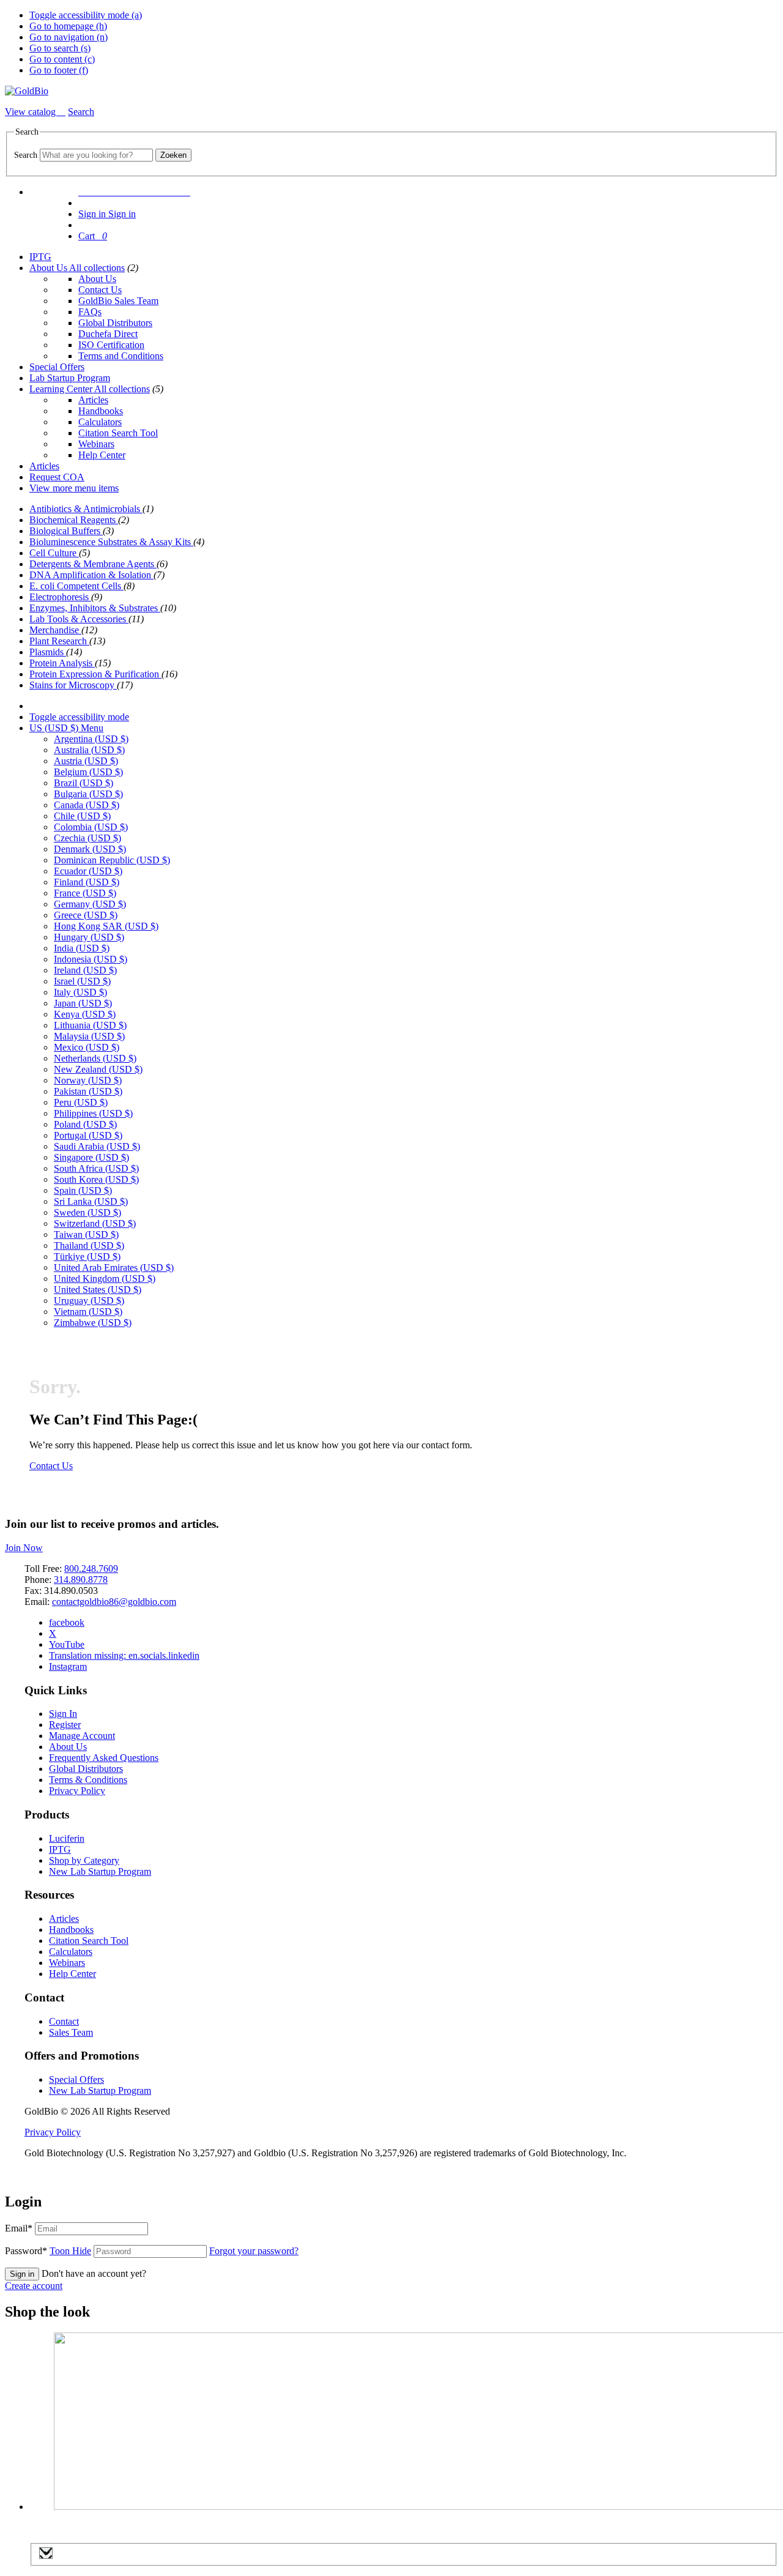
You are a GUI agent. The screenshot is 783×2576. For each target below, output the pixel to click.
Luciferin (67, 1838)
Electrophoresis (60, 597)
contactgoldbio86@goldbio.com (114, 1602)
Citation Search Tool (118, 433)
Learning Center (62, 389)
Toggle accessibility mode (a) (86, 15)
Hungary (89, 937)
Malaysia (89, 1036)
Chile (82, 816)
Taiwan (86, 1234)
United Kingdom (105, 1279)
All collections (97, 268)
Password (48, 2251)
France (85, 893)
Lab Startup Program (70, 378)
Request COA (57, 477)
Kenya (85, 1014)
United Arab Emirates (114, 1268)
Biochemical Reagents (74, 520)
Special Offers (57, 367)
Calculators (100, 422)
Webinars (96, 444)
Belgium (88, 772)
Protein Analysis (62, 663)
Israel (82, 981)
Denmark (90, 849)
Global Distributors (115, 323)
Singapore (91, 1157)
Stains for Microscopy (73, 685)
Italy (80, 992)
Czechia (87, 838)
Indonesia (91, 959)
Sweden (87, 1212)
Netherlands (95, 1058)
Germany (90, 904)
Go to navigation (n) (69, 37)
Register (65, 1725)
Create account (34, 2286)
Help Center (102, 455)
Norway (88, 1080)
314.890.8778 (81, 1580)
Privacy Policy (77, 1791)
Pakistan (88, 1091)
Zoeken (173, 155)
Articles (93, 400)
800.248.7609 (91, 1569)
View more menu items (74, 488)
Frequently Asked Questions (104, 1758)
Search (26, 155)
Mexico (87, 1047)
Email (19, 2228)
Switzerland (95, 1223)
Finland (87, 882)
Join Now (24, 1548)
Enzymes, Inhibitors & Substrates (95, 608)
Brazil (83, 783)
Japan (83, 1003)
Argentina (91, 739)
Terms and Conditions (121, 356)
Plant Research (59, 641)
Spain (83, 1190)
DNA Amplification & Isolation (91, 575)
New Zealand (98, 1069)
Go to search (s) (60, 48)
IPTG (40, 257)
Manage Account (82, 1736)
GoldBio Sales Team (118, 301)
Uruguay (89, 1301)
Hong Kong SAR (106, 926)
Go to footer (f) (59, 70)
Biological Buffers (66, 531)
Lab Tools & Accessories (79, 619)
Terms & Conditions (88, 1780)
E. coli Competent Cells (76, 586)
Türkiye (87, 1256)
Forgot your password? (254, 2251)
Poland (85, 1124)
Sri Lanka (91, 1201)
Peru (81, 1102)
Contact (64, 2021)
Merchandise (55, 630)
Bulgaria (88, 794)
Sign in (22, 2274)
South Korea (96, 1179)
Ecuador (88, 871)
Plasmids (48, 652)
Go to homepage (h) (68, 26)
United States (98, 1290)
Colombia (91, 827)
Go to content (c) (62, 59)
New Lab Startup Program (100, 1871)
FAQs (90, 312)
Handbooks (101, 411)
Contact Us (100, 290)
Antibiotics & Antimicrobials (86, 509)
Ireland (85, 970)
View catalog (32, 112)
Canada (87, 805)
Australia (89, 750)
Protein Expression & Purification (95, 674)
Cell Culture (54, 553)
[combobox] (96, 155)
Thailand (89, 1245)
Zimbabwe (93, 1323)
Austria (86, 761)
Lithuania (90, 1025)
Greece (86, 915)
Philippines (93, 1113)
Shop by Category (84, 1860)
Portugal (88, 1135)
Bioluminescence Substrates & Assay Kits (111, 542)
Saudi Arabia (97, 1146)
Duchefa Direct (108, 334)
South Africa (96, 1168)
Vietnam (88, 1312)
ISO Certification (111, 345)
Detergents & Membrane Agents (93, 564)
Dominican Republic (112, 860)
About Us (49, 268)
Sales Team (71, 2032)
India (82, 948)
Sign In (63, 1714)
